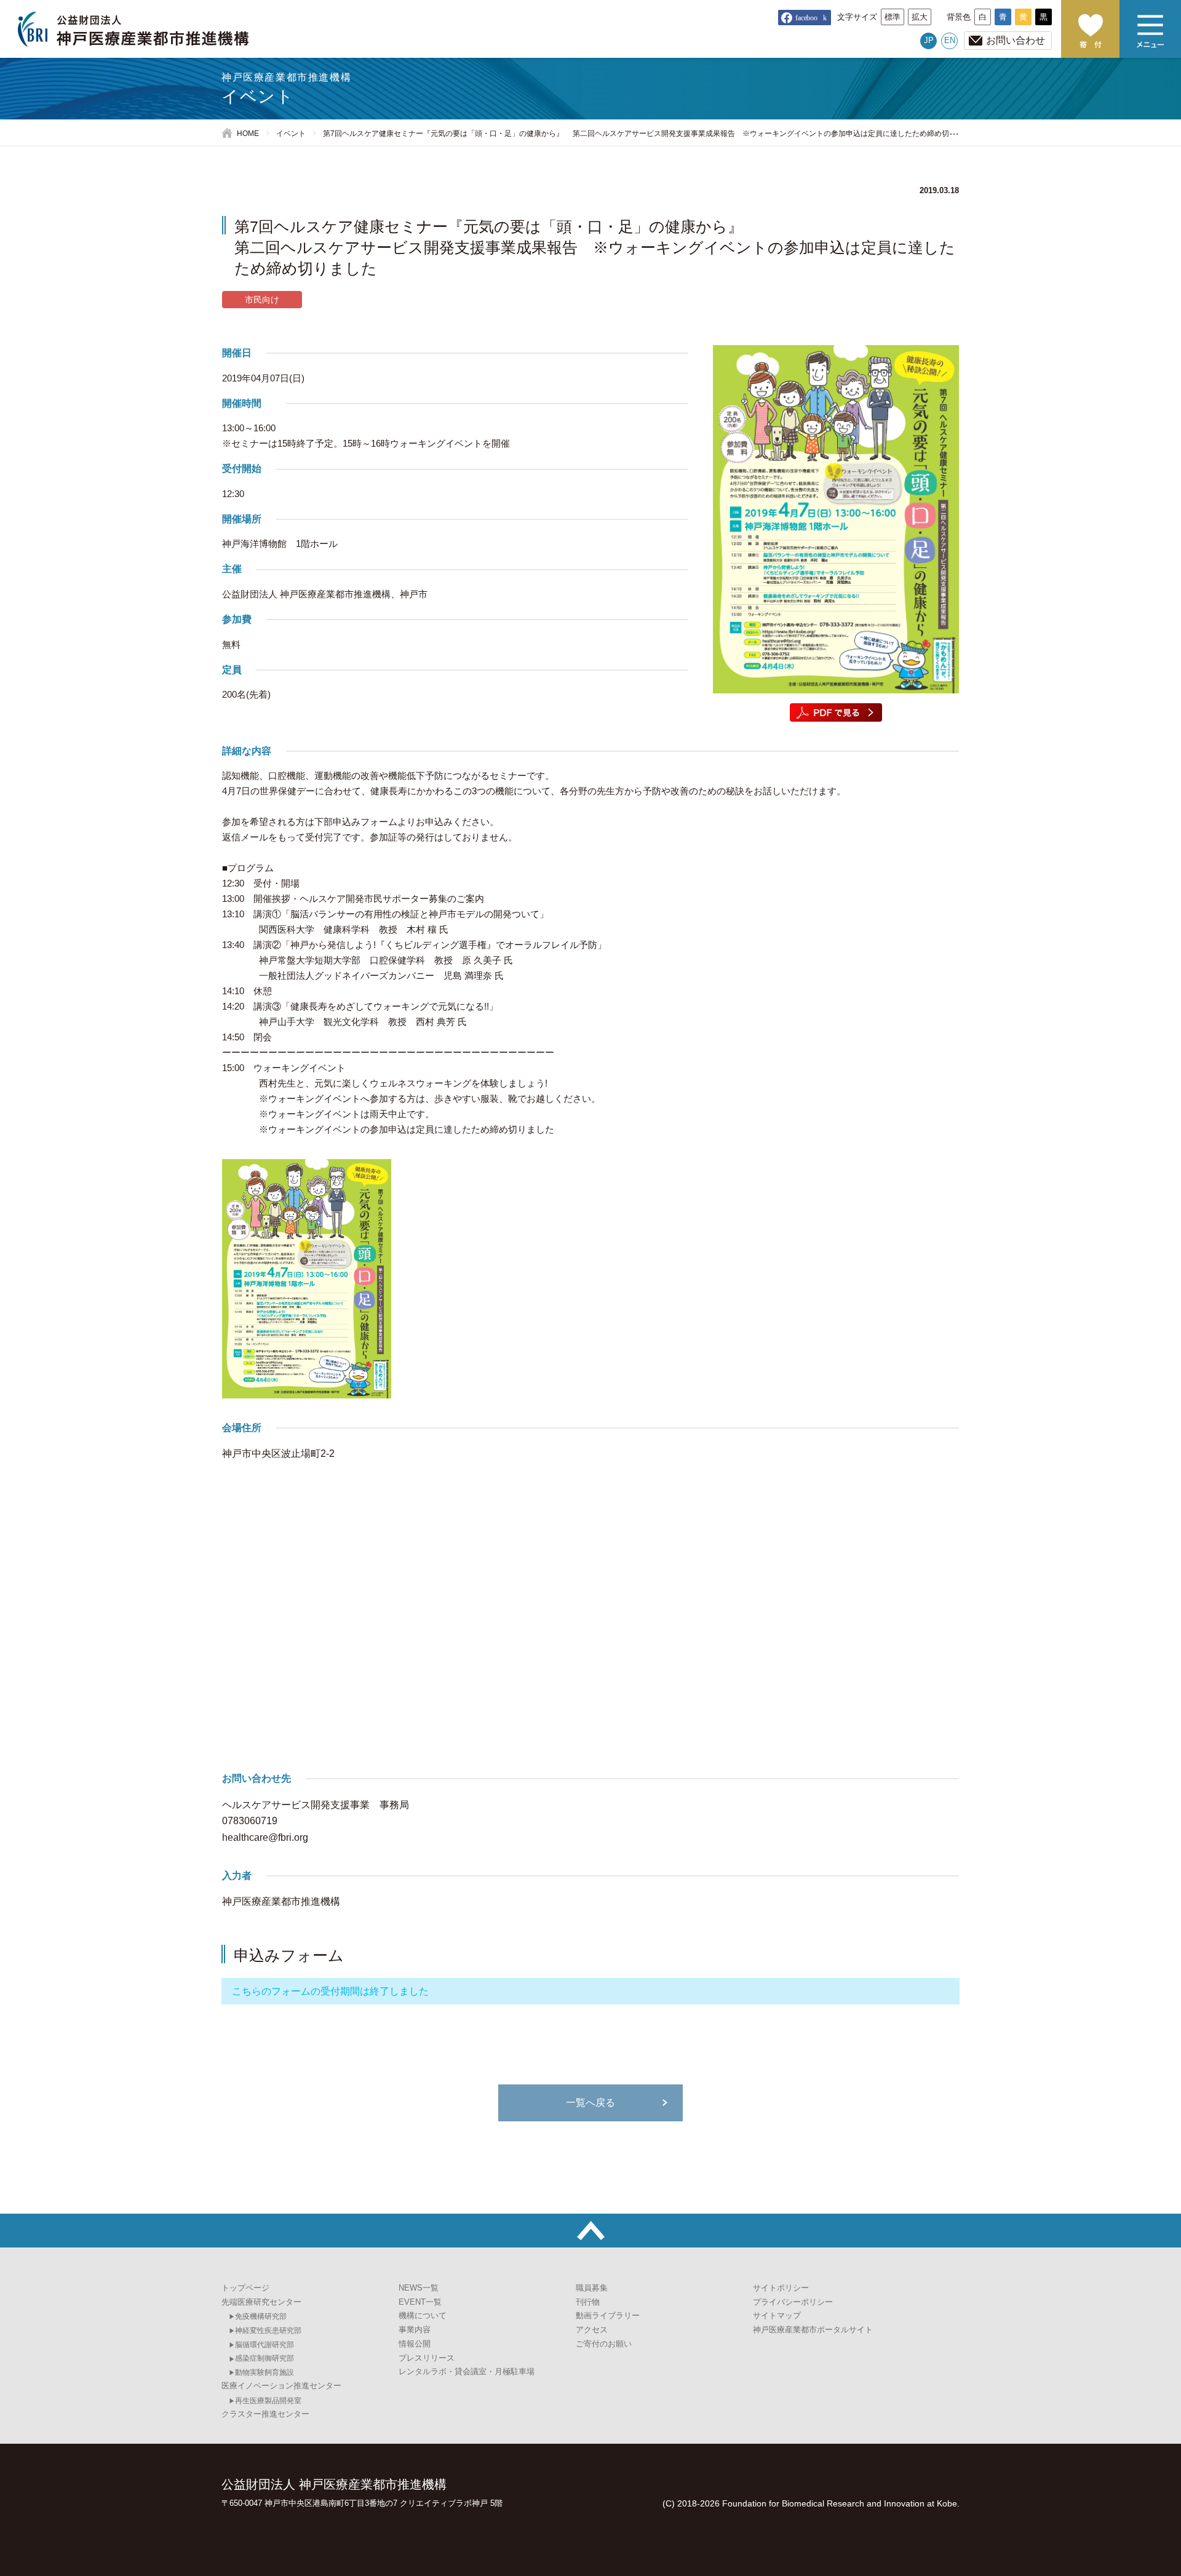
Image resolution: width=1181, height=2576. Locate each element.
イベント (291, 134)
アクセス (592, 2330)
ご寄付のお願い (1090, 29)
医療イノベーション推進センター (281, 2386)
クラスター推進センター (265, 2414)
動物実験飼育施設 (264, 2372)
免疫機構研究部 (261, 2316)
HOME (248, 134)
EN (950, 40)
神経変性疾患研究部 (268, 2331)
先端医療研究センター (261, 2302)
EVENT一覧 (420, 2302)
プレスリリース (427, 2358)
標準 (893, 17)
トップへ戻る (590, 2231)
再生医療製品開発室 (268, 2401)
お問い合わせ (1016, 40)
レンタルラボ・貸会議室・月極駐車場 (467, 2371)
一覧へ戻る (590, 2103)
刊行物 (588, 2302)
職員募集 (592, 2288)
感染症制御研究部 (264, 2358)
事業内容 (415, 2330)
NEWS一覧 (419, 2288)
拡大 (920, 17)
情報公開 (415, 2344)
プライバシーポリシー (793, 2302)
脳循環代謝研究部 (264, 2345)
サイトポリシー (781, 2288)
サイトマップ (777, 2315)
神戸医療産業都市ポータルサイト (813, 2330)
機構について (423, 2315)
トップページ (245, 2288)
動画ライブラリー (608, 2315)
